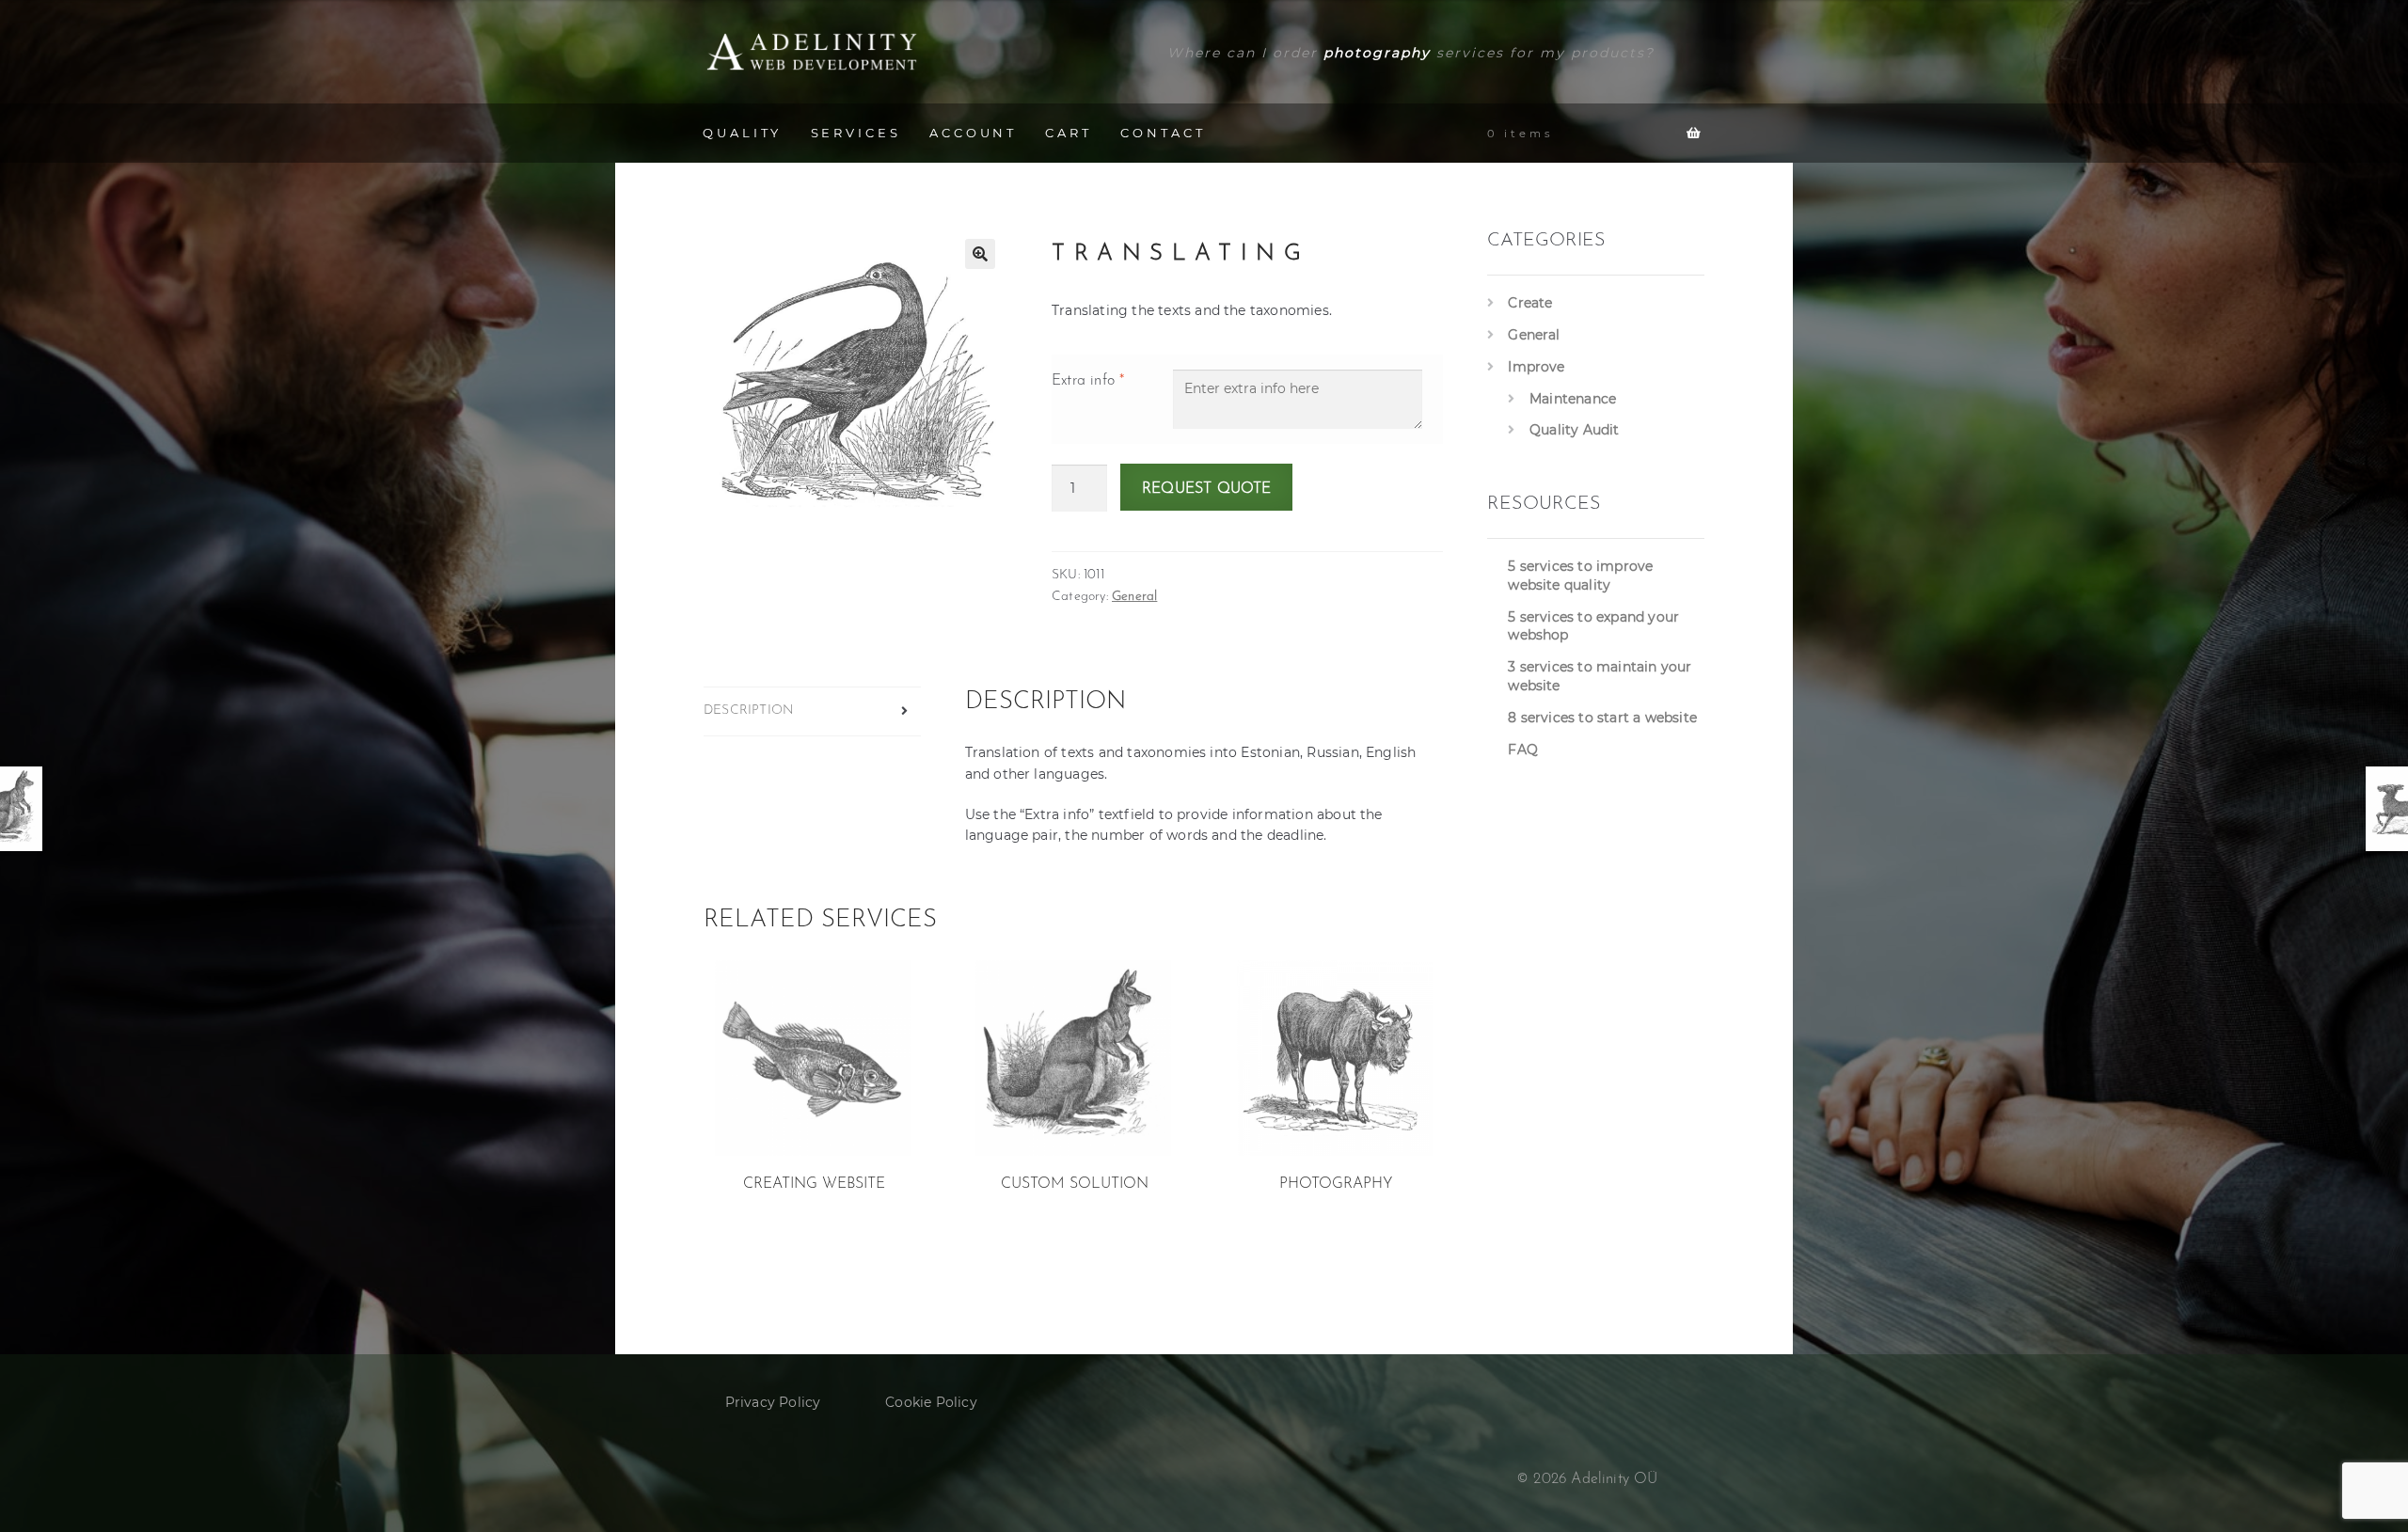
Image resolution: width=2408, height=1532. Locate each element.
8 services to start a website (1602, 718)
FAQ (1523, 750)
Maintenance (1573, 399)
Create (1530, 303)
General (1134, 597)
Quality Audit (1575, 430)
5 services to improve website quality (1580, 576)
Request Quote (1207, 489)
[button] (980, 254)
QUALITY (742, 133)
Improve (1536, 367)
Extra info (1088, 381)
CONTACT (1163, 133)
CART (1069, 133)
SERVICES (856, 133)
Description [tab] (749, 711)
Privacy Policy (773, 1402)
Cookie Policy (931, 1402)
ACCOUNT (973, 133)
